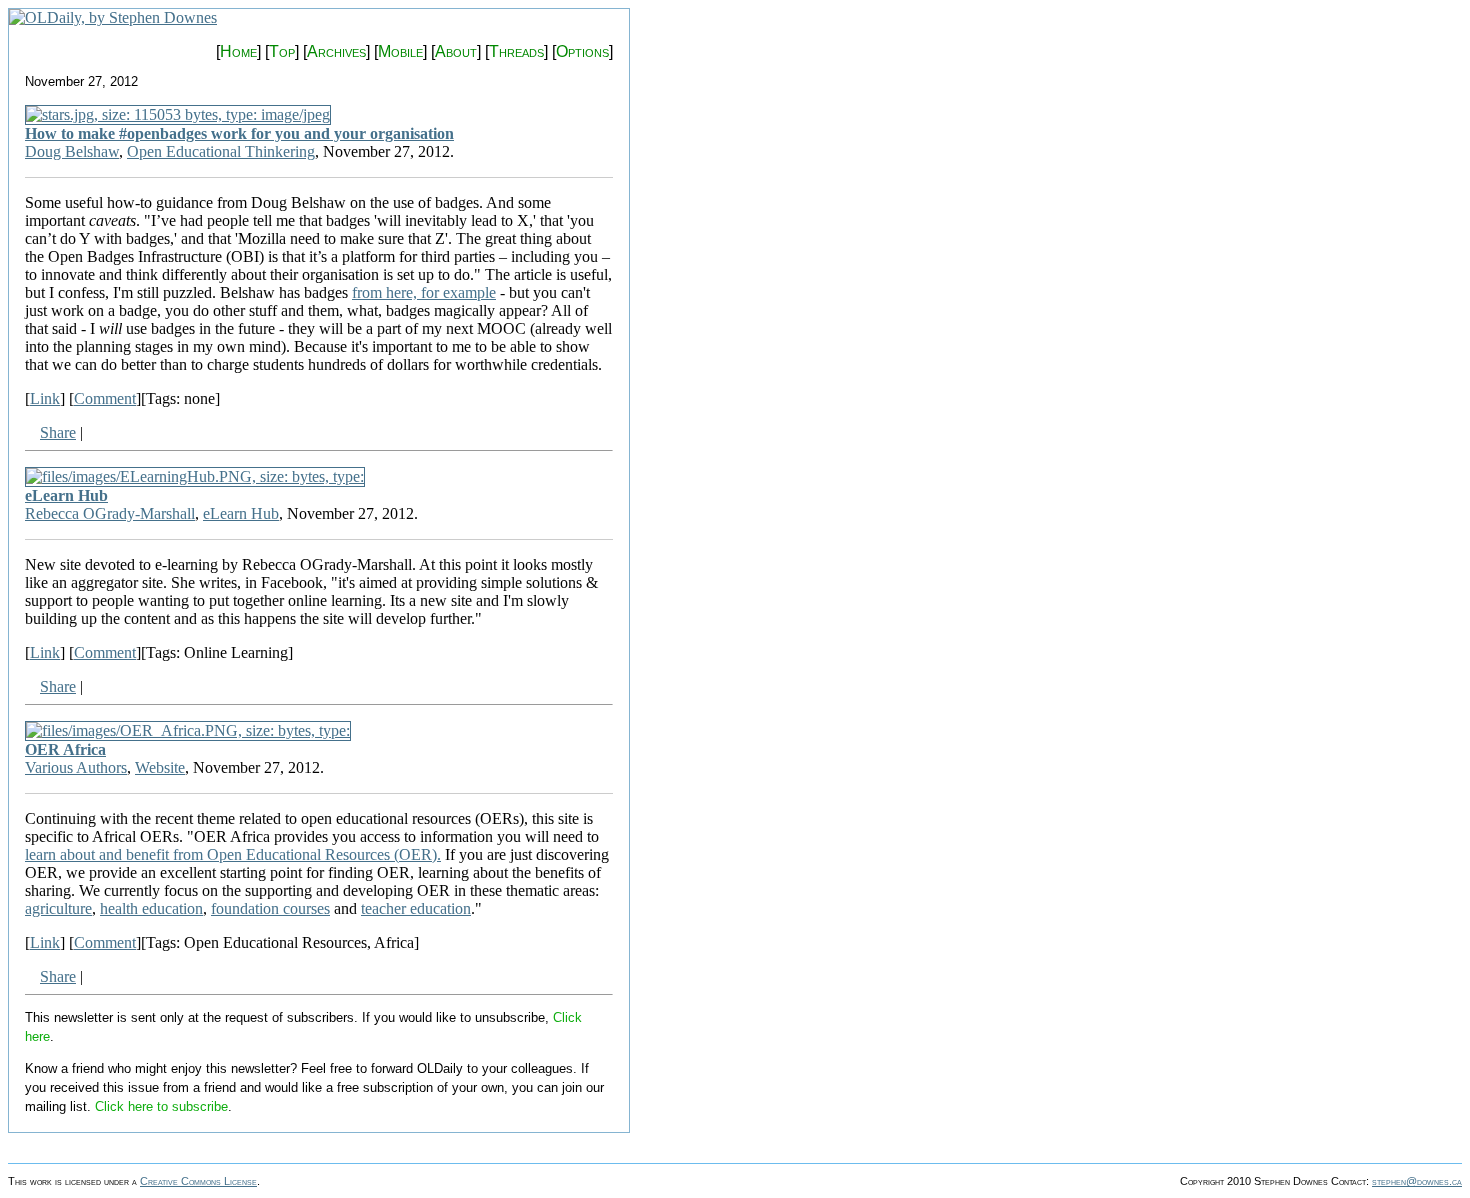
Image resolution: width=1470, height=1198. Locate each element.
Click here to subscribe (161, 1106)
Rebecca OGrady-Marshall (110, 513)
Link (45, 398)
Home (238, 51)
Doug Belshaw (72, 151)
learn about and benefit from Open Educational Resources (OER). (233, 854)
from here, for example (424, 292)
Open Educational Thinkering (221, 151)
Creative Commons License (198, 1181)
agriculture (58, 908)
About (456, 51)
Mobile (400, 51)
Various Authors (76, 767)
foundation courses (270, 908)
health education (151, 908)
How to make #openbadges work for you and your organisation (239, 133)
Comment (105, 398)
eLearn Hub (66, 495)
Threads (516, 51)
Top (282, 51)
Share (58, 432)
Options (582, 51)
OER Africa (65, 749)
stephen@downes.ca (1417, 1181)
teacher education (416, 908)
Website (160, 767)
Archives (336, 51)
